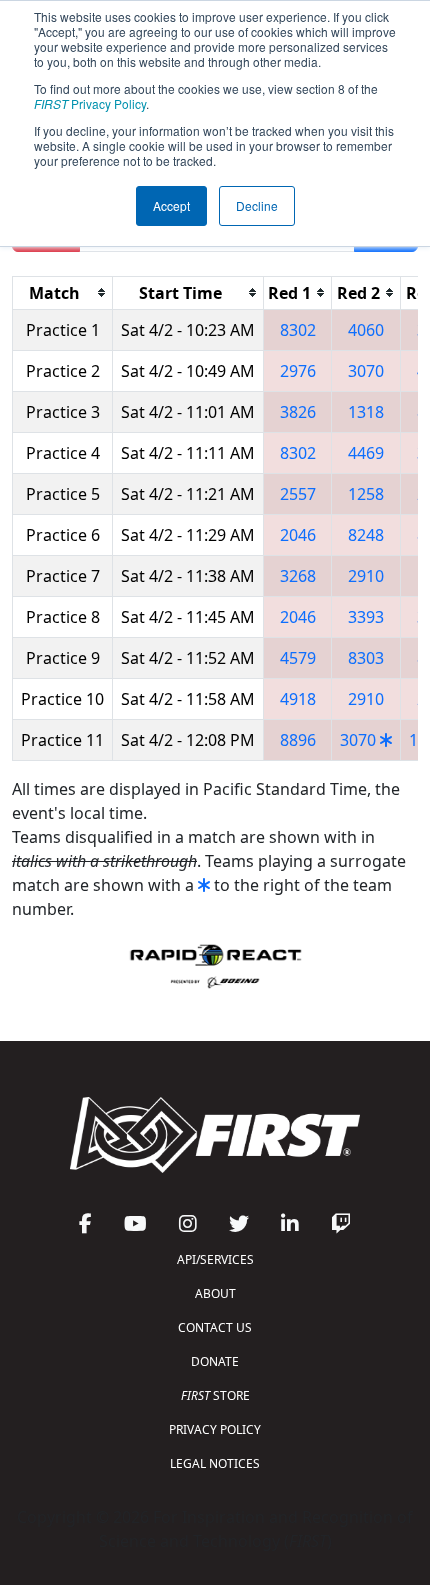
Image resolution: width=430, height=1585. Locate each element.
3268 (298, 576)
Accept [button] (171, 205)
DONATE (215, 1361)
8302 (298, 330)
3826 (298, 412)
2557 (298, 494)
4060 (366, 330)
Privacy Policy (90, 103)
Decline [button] (257, 205)
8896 (298, 740)
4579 (298, 658)
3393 (366, 617)
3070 (366, 371)
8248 (366, 535)
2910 (366, 576)
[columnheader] (63, 292)
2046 (298, 535)
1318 (366, 412)
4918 (298, 699)
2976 (298, 371)
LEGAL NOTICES (215, 1463)
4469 (366, 453)
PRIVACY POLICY (215, 1429)
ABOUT (215, 1293)
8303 (366, 658)
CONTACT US (215, 1327)
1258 (366, 494)
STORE (215, 1395)
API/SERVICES (215, 1259)
